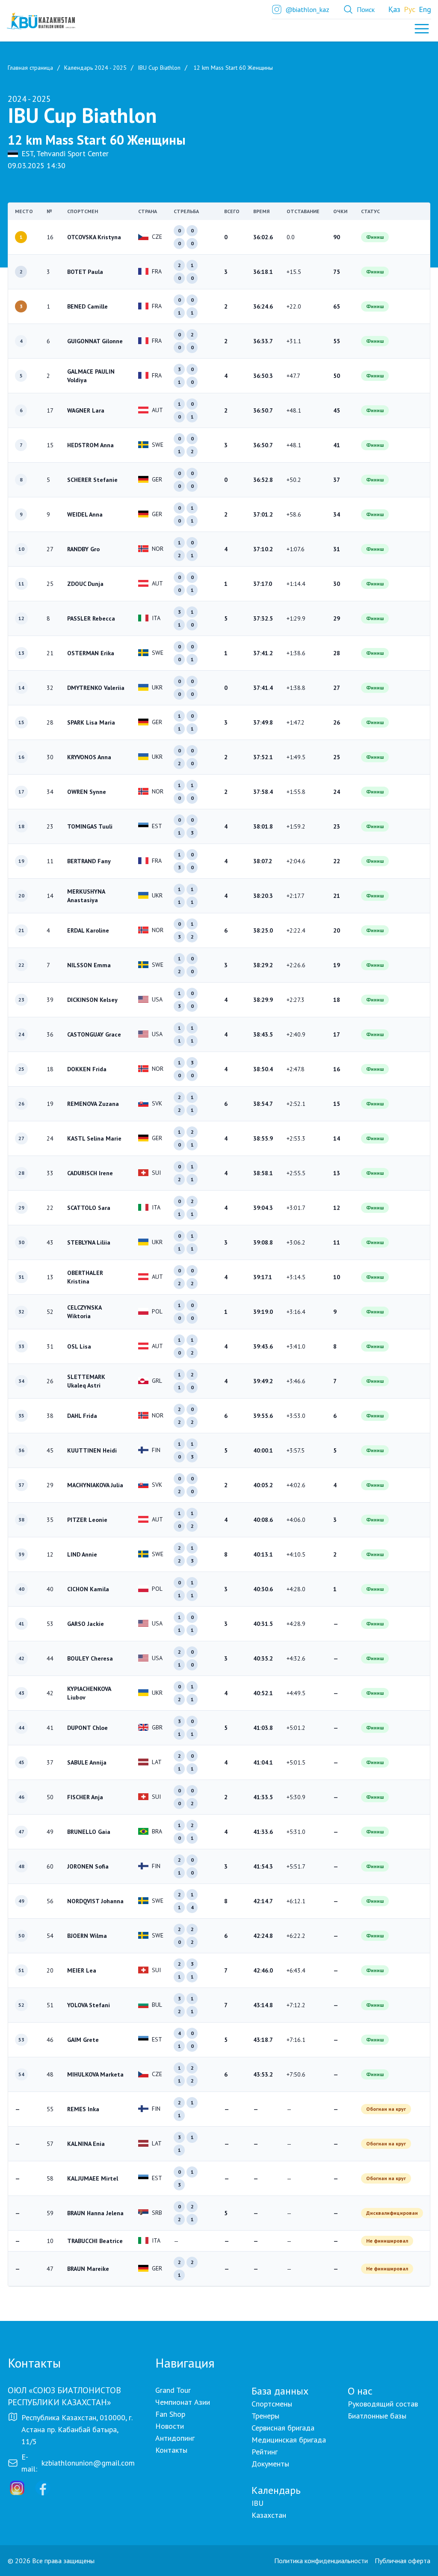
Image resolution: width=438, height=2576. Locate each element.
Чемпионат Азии (183, 2402)
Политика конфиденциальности (321, 2561)
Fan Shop (170, 2414)
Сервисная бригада (283, 2428)
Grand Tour (173, 2390)
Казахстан (269, 2515)
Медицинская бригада (289, 2440)
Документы (270, 2464)
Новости (170, 2426)
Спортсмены (272, 2404)
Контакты (171, 2450)
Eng (425, 9)
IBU (257, 2503)
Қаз (394, 9)
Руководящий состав (383, 2404)
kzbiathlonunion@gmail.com (88, 2463)
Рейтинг (265, 2452)
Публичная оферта (402, 2561)
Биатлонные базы (377, 2416)
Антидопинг (175, 2438)
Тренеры (265, 2416)
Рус (410, 9)
